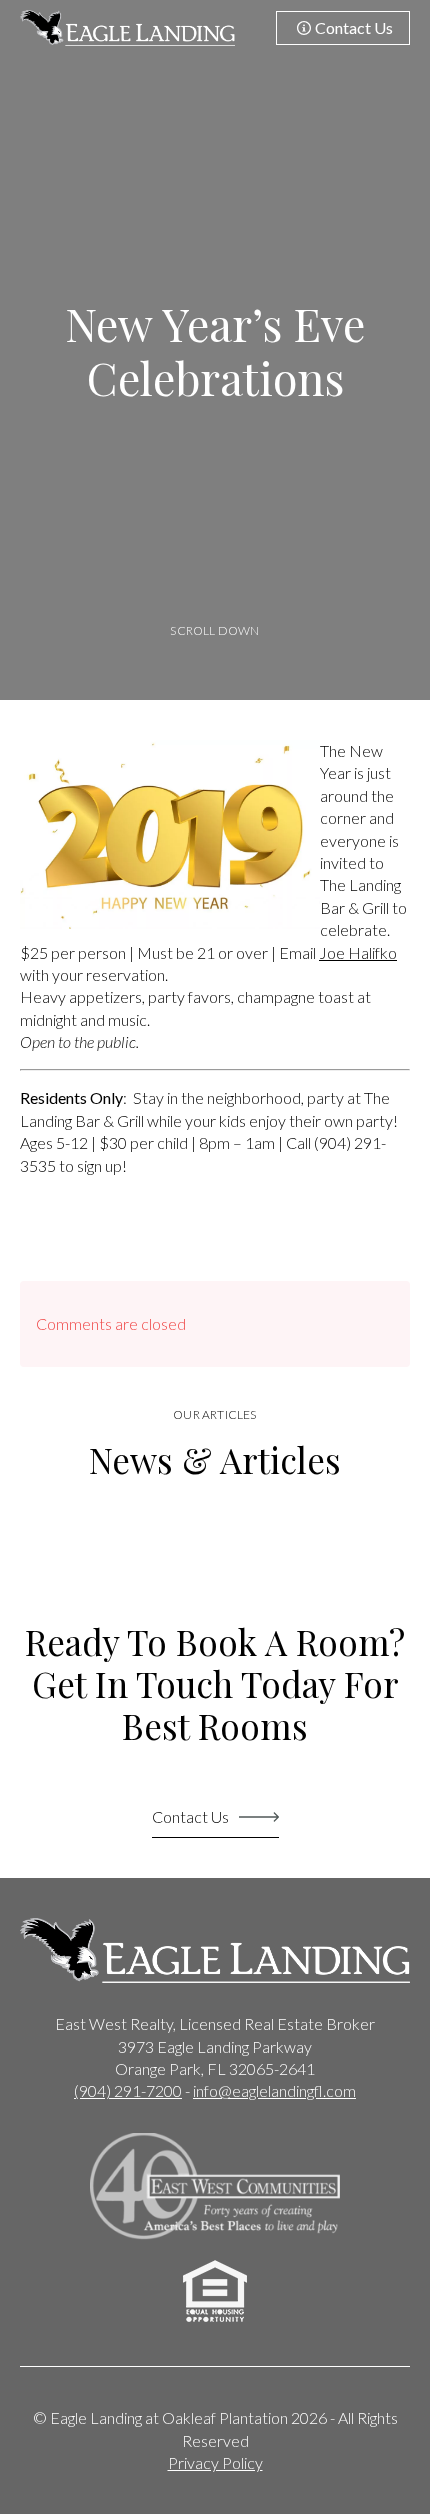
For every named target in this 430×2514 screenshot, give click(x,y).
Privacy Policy (215, 2462)
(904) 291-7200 (128, 2090)
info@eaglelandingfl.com (274, 2090)
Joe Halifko (358, 952)
